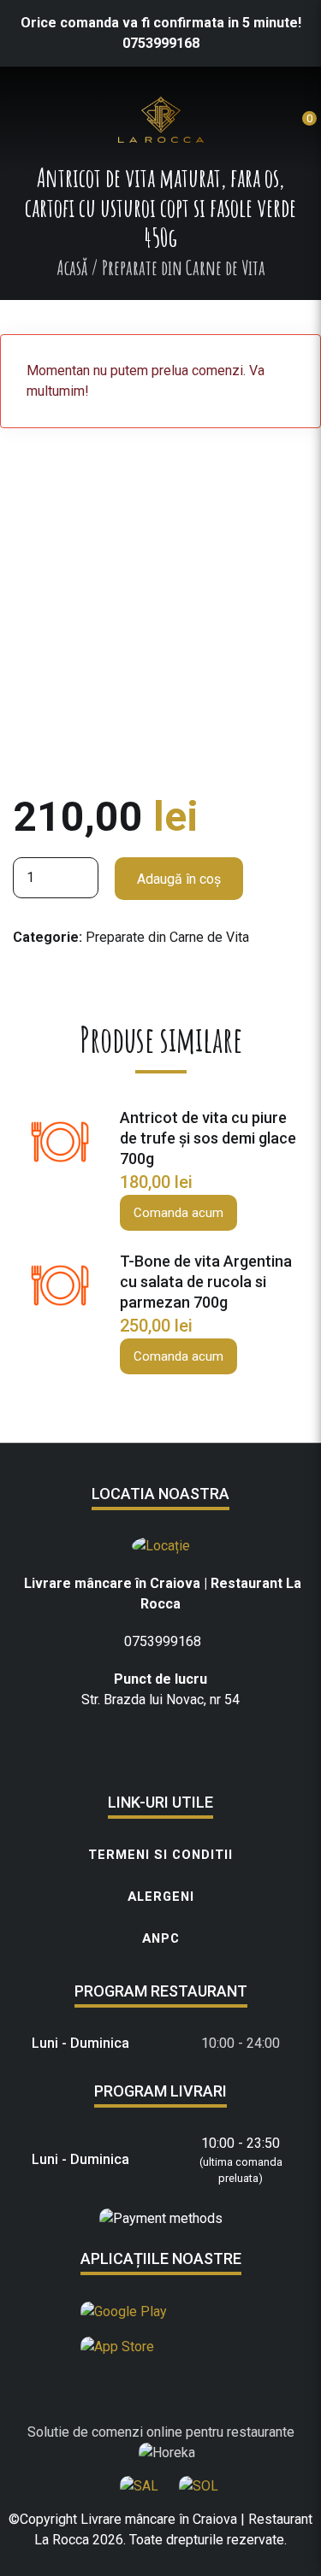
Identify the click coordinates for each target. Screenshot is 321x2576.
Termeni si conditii (160, 1855)
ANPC (161, 1938)
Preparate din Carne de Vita (167, 937)
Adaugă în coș (179, 879)
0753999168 (161, 43)
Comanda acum (178, 1213)
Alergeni (161, 1897)
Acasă (72, 268)
